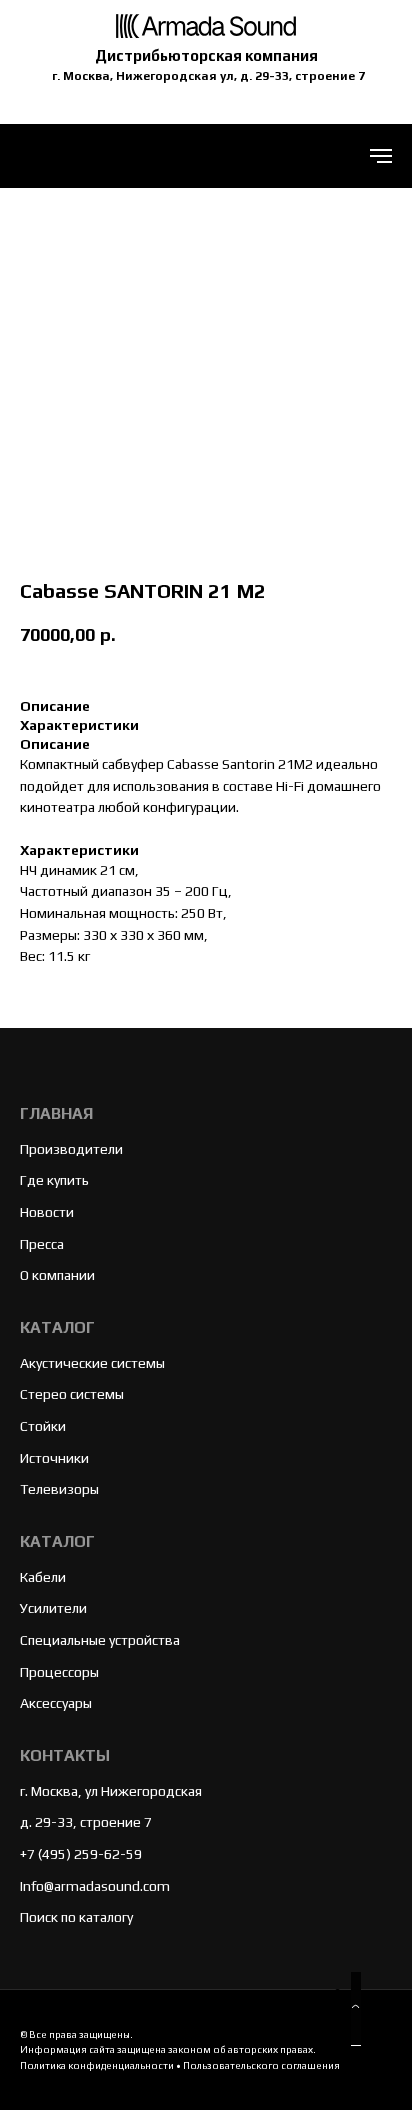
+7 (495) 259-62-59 (81, 1854)
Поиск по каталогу (76, 1917)
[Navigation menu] (381, 156)
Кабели (43, 1577)
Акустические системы (92, 1363)
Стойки (43, 1426)
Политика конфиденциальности (97, 2065)
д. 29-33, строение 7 (86, 1822)
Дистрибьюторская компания (206, 55)
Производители (71, 1149)
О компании (57, 1275)
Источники (54, 1458)
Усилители (53, 1608)
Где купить (54, 1180)
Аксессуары (56, 1703)
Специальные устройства (100, 1640)
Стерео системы (72, 1394)
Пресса (42, 1244)
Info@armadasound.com (95, 1886)
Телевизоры (59, 1489)
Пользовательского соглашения (261, 2065)
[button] (356, 2009)
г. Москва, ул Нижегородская (111, 1791)
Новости (47, 1212)
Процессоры (59, 1672)
